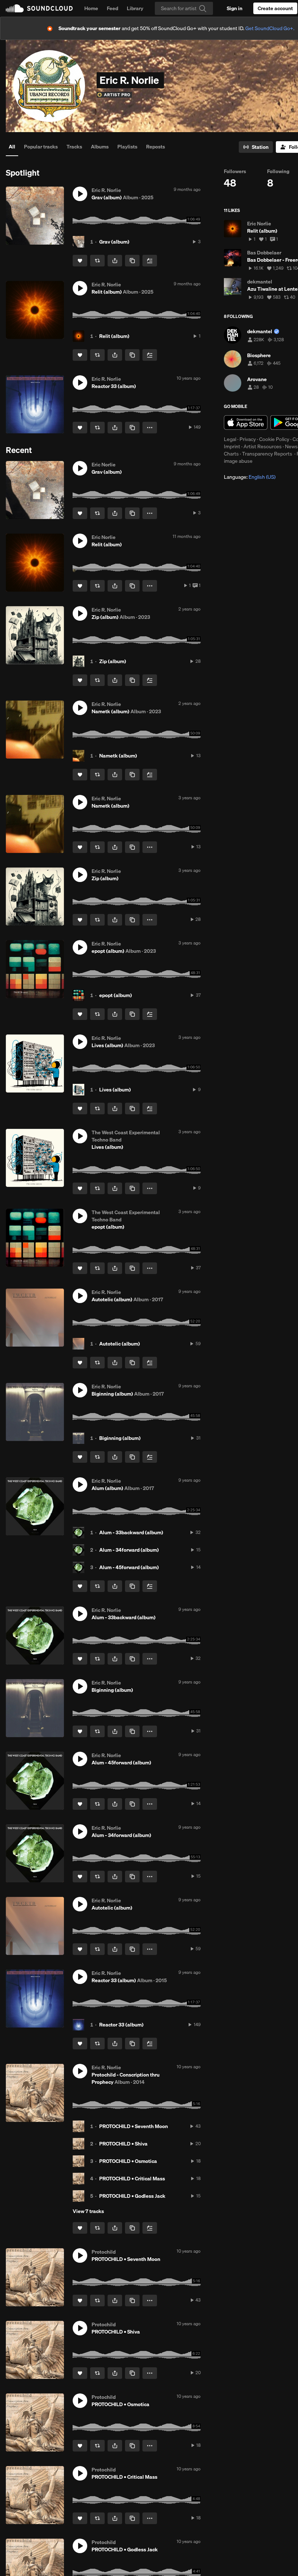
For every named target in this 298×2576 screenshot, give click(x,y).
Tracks (74, 147)
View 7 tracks (88, 2211)
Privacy (248, 439)
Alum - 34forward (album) (129, 1550)
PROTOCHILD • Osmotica (128, 2161)
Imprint (232, 446)
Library (135, 8)
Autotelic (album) (120, 1344)
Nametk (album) (118, 756)
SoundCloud (39, 8)
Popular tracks (41, 147)
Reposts (156, 147)
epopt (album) (116, 995)
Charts (231, 454)
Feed (112, 8)
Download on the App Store (246, 422)
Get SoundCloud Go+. (270, 28)
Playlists (127, 147)
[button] (80, 194)
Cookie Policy (274, 439)
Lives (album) (115, 1090)
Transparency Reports (267, 454)
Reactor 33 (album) (121, 2025)
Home (91, 8)
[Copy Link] (132, 261)
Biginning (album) (120, 1438)
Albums (100, 147)
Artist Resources (263, 446)
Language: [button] (250, 477)
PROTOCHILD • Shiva (123, 2144)
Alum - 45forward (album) (129, 1567)
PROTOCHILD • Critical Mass (132, 2179)
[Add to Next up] (150, 261)
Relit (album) (114, 336)
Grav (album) (114, 242)
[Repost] (97, 261)
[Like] (80, 261)
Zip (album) (113, 661)
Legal (230, 439)
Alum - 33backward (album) (131, 1532)
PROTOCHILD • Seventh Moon (134, 2126)
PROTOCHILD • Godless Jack (132, 2196)
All (12, 147)
